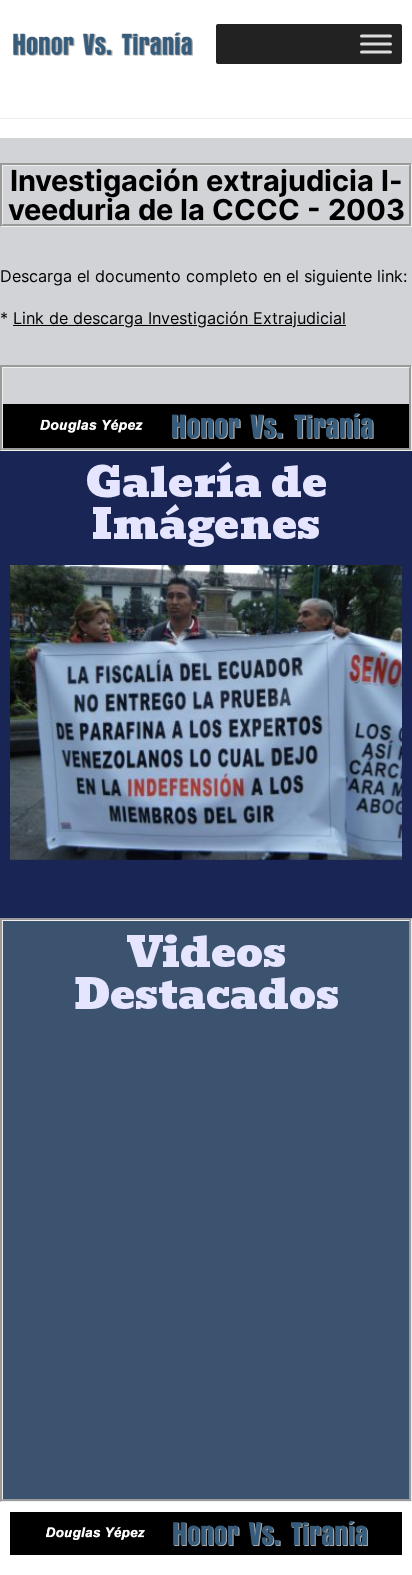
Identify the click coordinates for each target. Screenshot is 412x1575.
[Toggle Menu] (376, 44)
